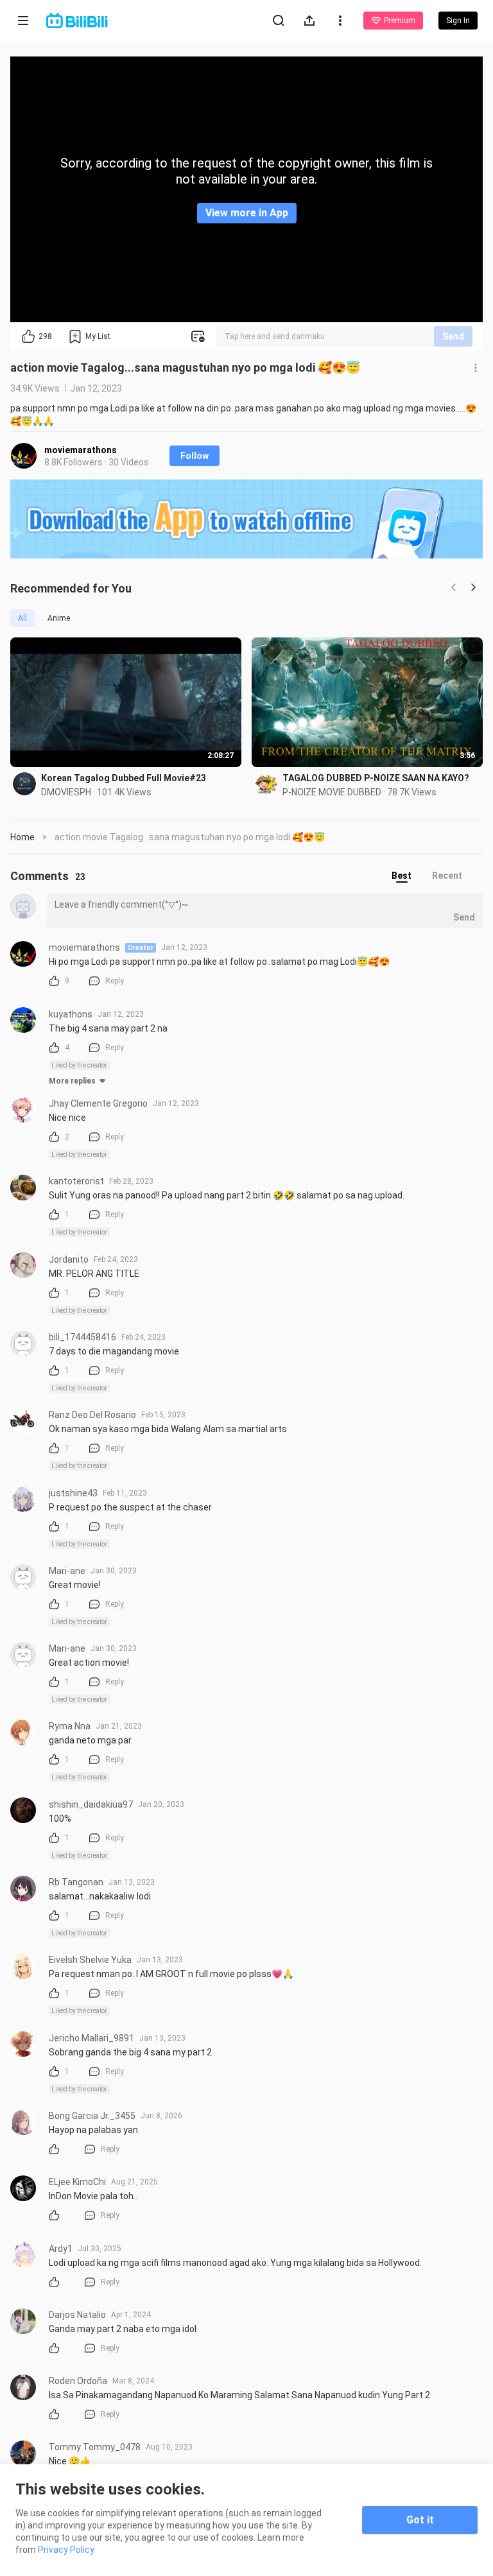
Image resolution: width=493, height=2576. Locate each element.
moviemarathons (81, 450)
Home (22, 837)
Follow (195, 456)
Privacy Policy (66, 2550)
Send (453, 336)
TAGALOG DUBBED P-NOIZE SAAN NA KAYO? (376, 778)
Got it (420, 2520)
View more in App (247, 213)
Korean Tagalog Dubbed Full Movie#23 (124, 778)
